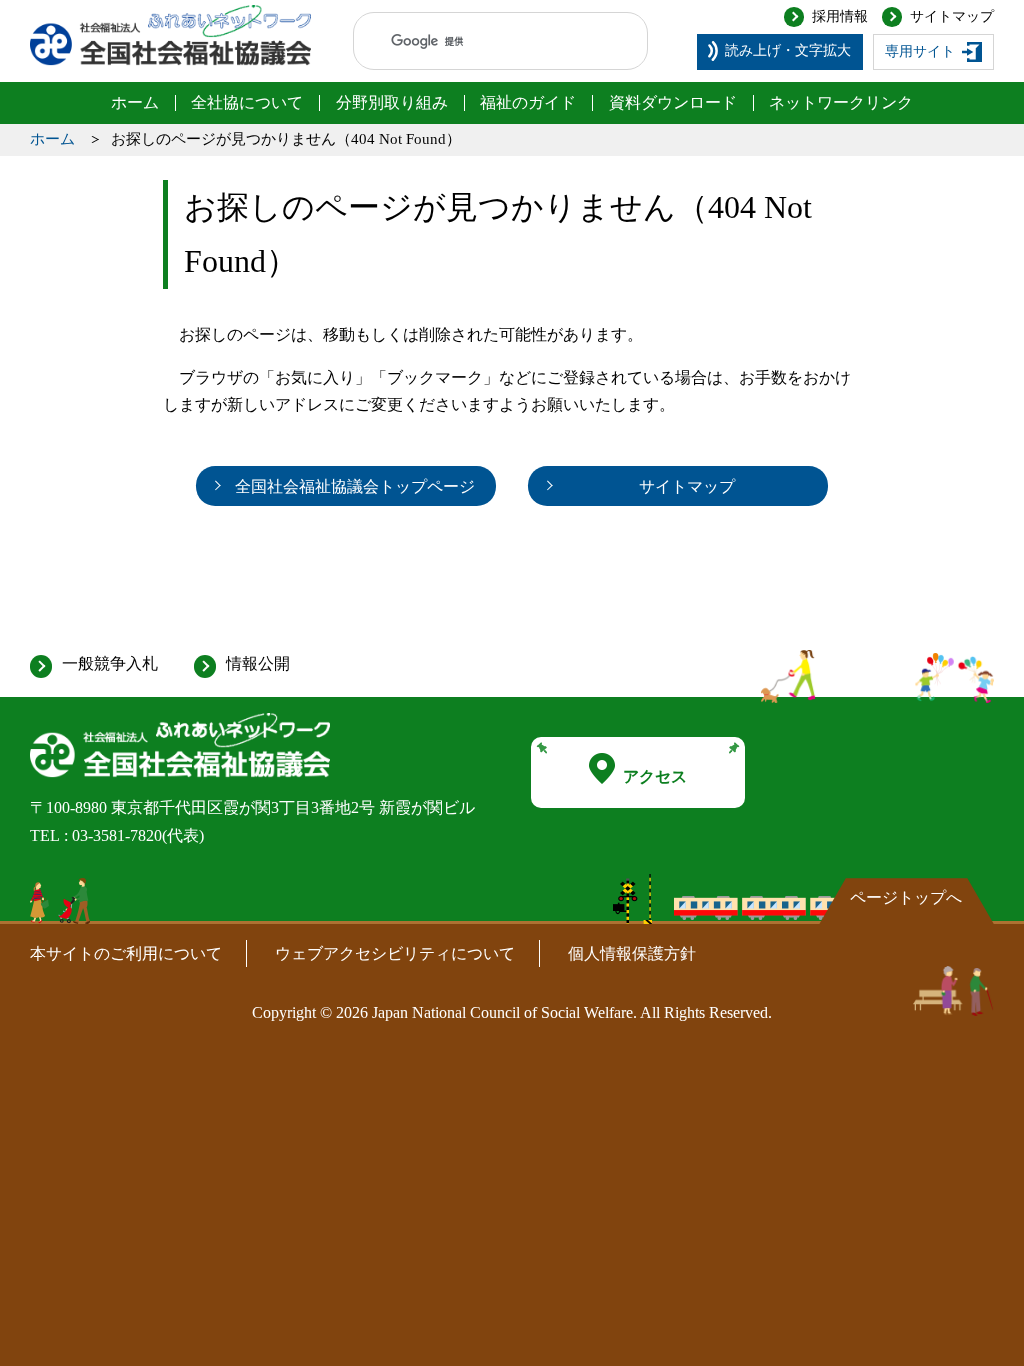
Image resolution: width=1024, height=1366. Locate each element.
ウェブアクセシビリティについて (395, 953)
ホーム (52, 139)
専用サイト (920, 51)
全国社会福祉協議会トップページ (355, 486)
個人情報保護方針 (632, 953)
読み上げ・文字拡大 (788, 50)
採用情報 (840, 16)
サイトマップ (952, 16)
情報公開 (258, 663)
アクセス (655, 776)
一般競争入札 (110, 663)
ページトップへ (906, 897)
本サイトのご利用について (126, 953)
